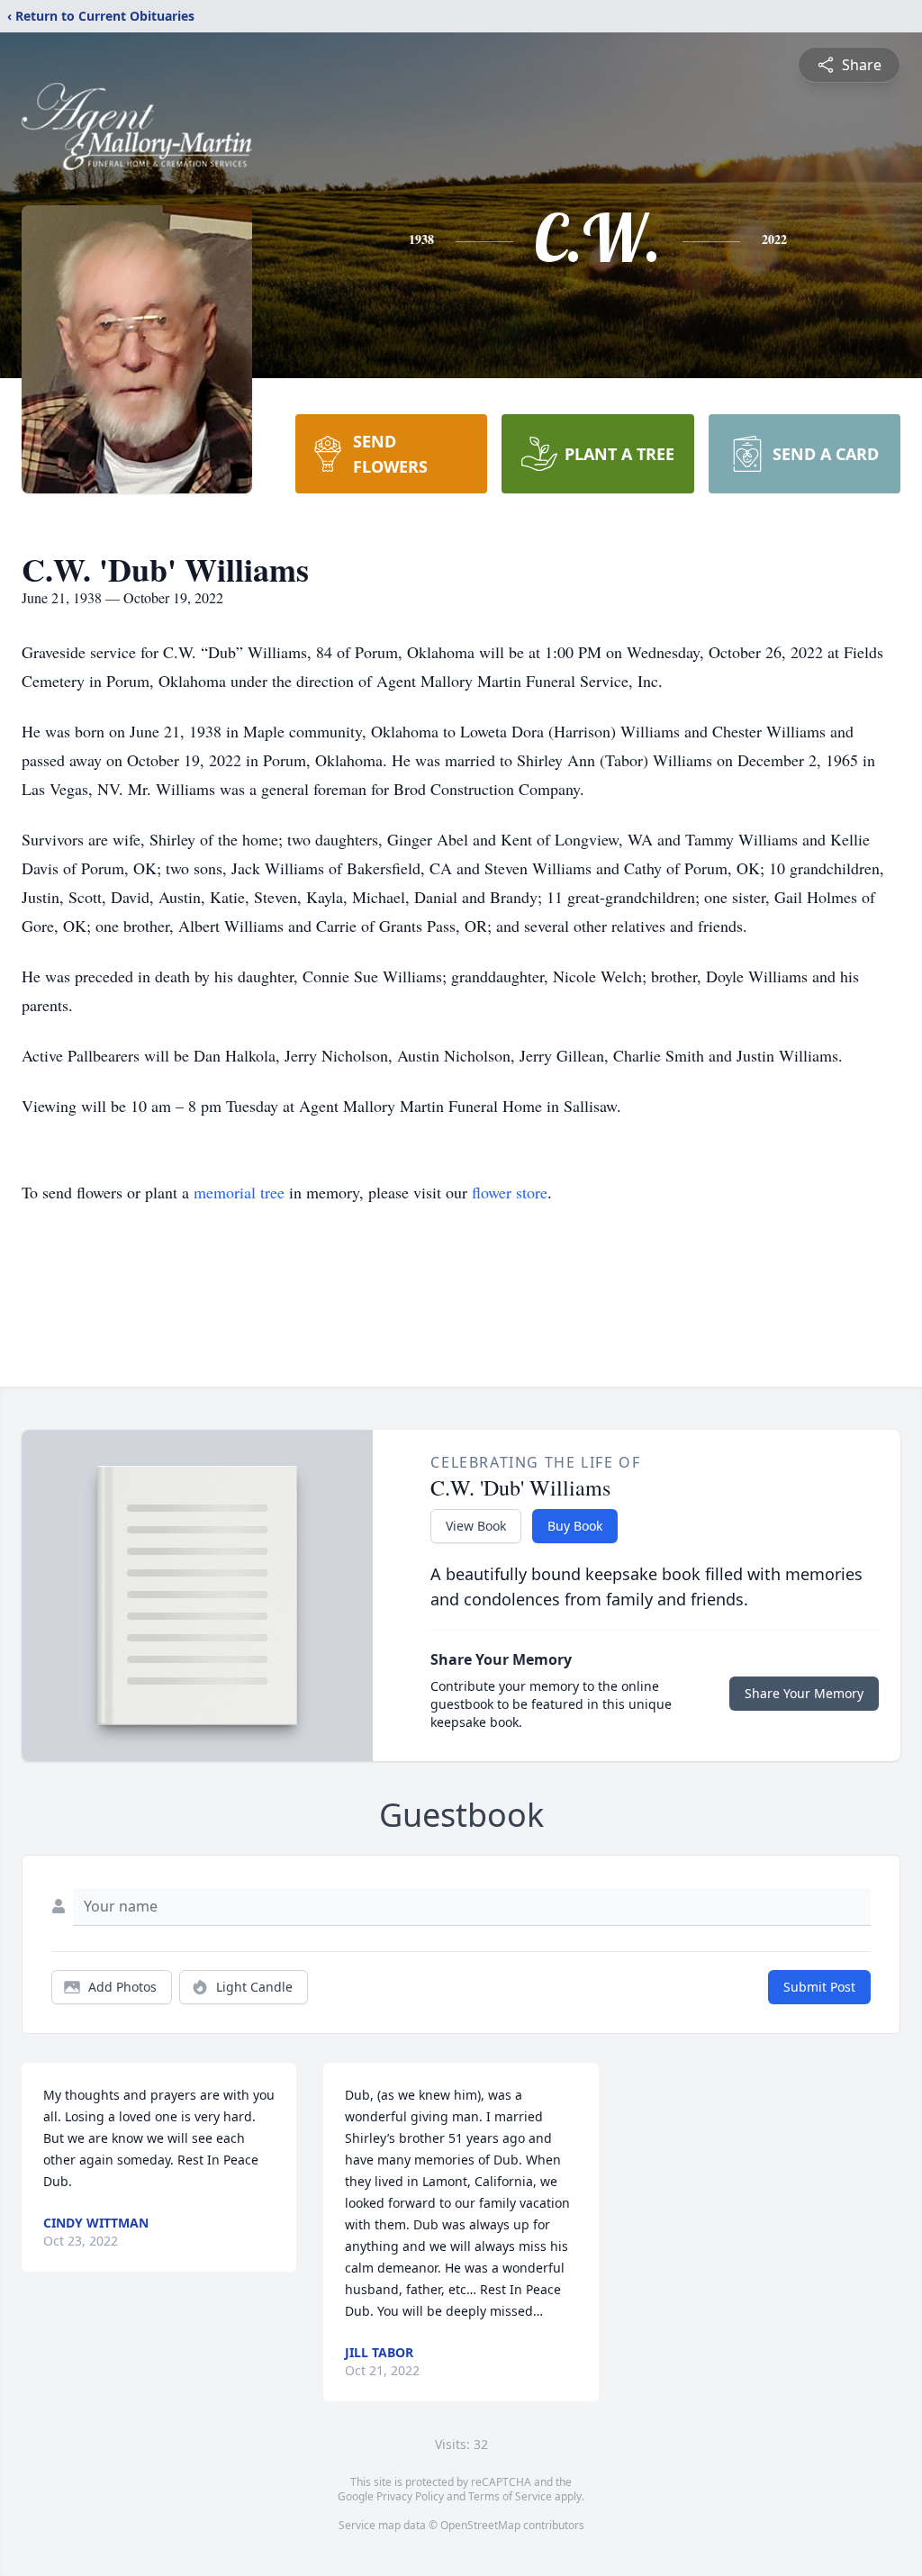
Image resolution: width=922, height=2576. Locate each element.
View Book (476, 1526)
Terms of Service (510, 2496)
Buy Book (575, 1526)
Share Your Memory (804, 1693)
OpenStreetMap (480, 2525)
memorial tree (239, 1192)
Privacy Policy (410, 2496)
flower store (510, 1192)
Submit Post (819, 1987)
